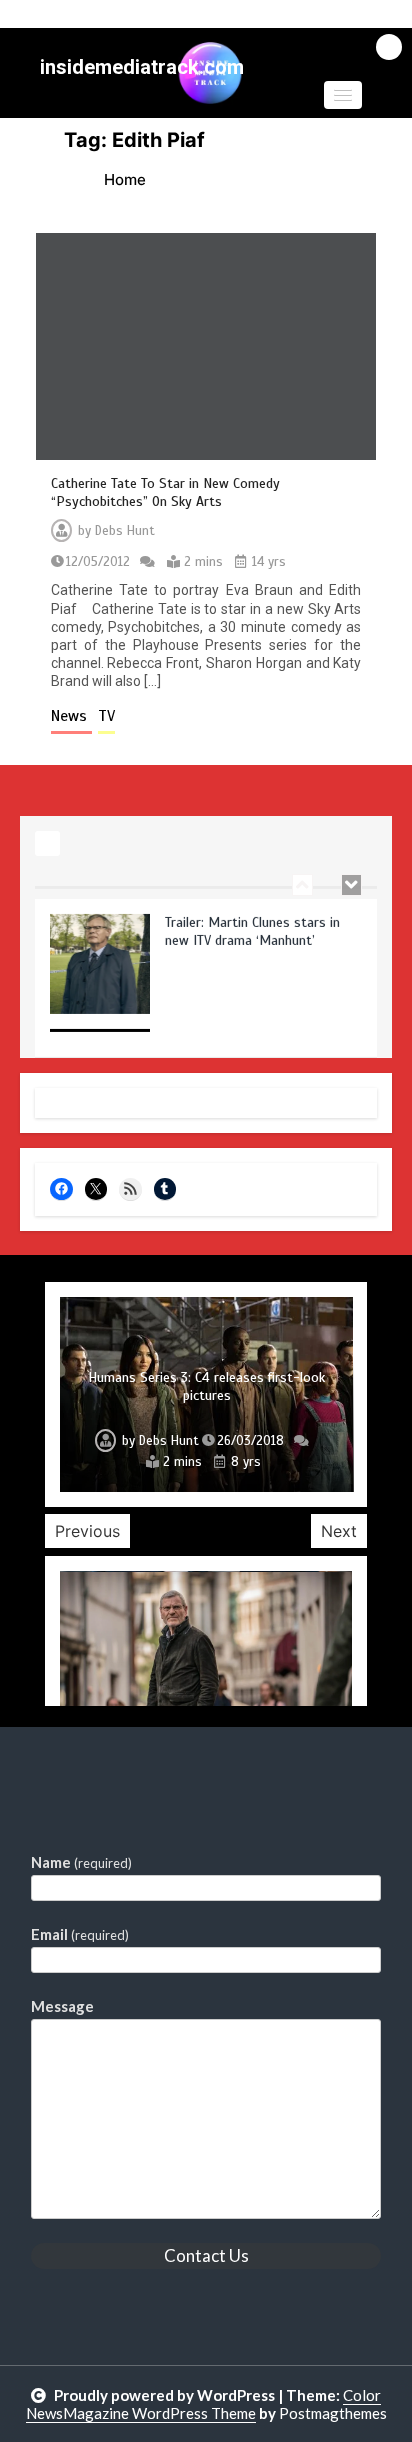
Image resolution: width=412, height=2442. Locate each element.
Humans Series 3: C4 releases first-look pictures (206, 1386)
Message (62, 2006)
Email (80, 1934)
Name (81, 1862)
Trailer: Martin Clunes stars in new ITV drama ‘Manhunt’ (252, 920)
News (71, 716)
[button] (343, 95)
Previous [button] (87, 1531)
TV (106, 716)
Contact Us (206, 2255)
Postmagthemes (333, 2413)
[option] (206, 974)
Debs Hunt (125, 531)
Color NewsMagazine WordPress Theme (204, 2404)
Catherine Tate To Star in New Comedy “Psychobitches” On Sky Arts (165, 492)
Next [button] (339, 1531)
